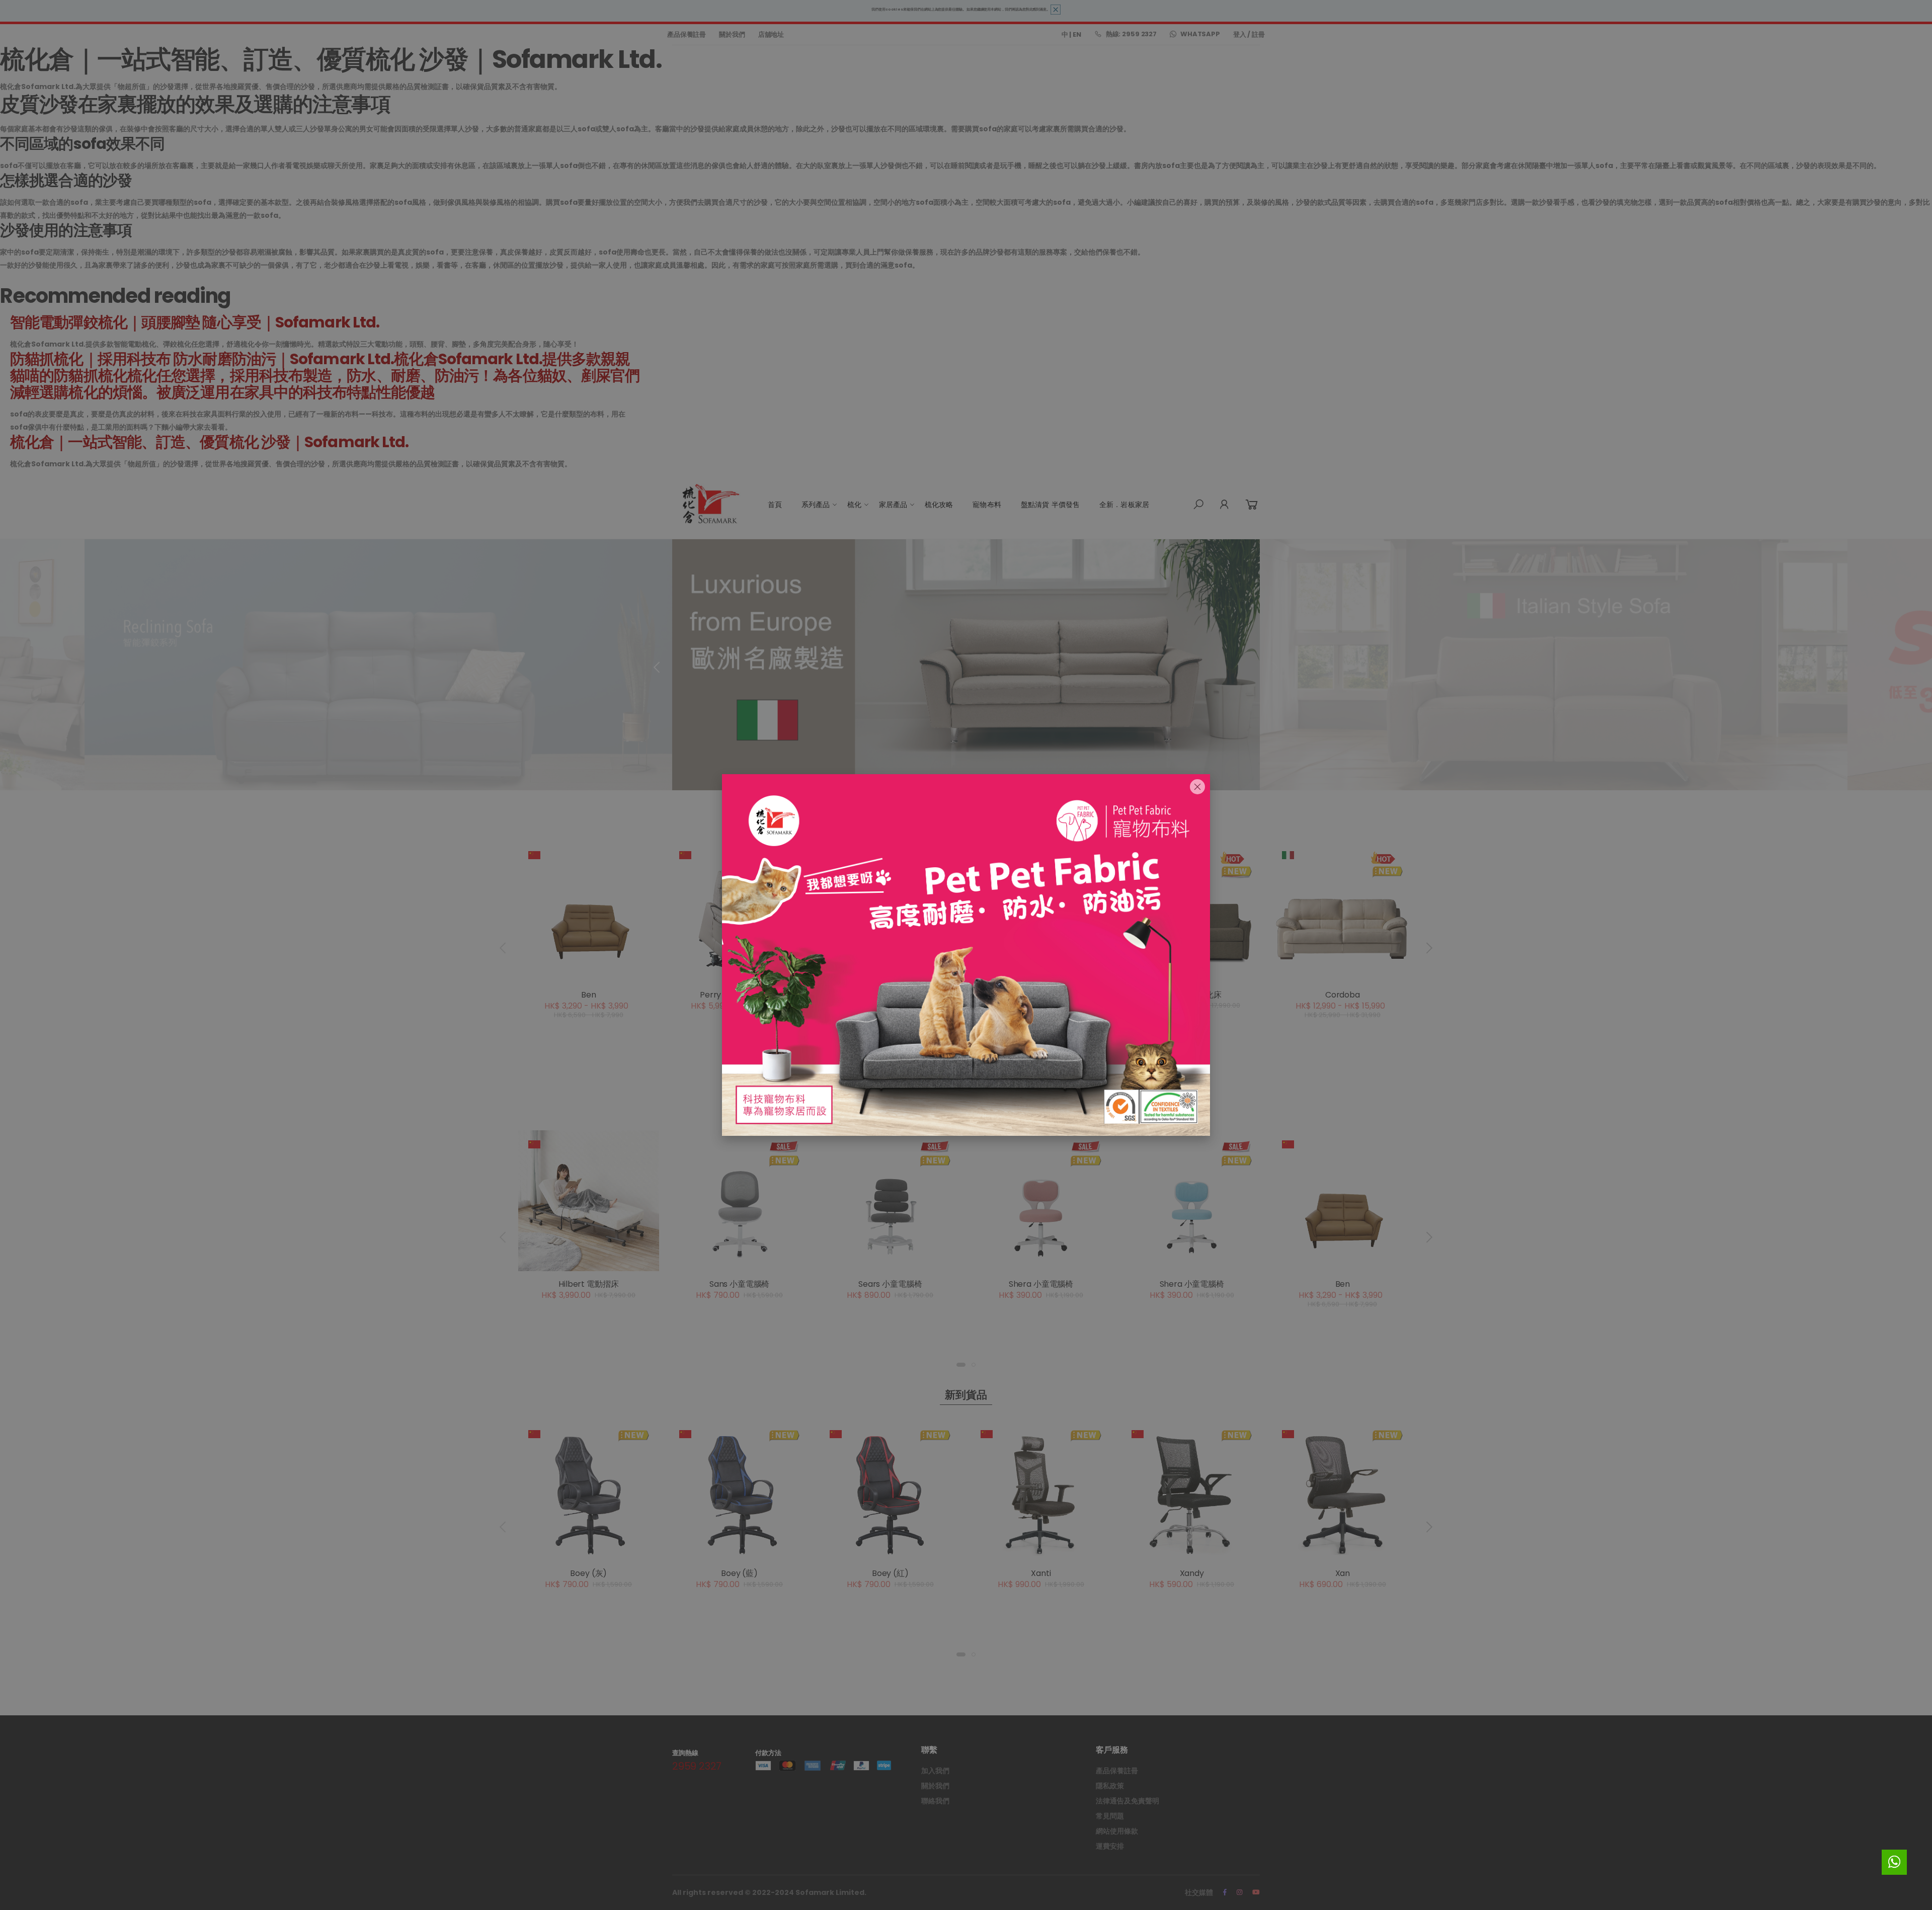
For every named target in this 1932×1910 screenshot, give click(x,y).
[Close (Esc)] (1197, 787)
